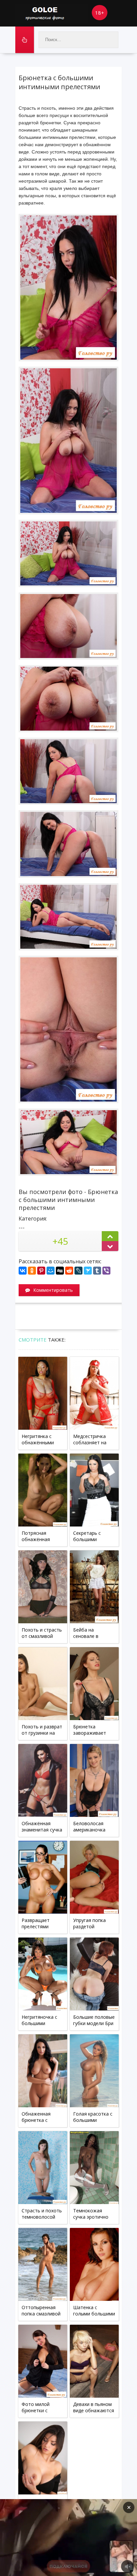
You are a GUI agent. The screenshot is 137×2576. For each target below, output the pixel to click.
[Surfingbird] (88, 1271)
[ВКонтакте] (23, 1271)
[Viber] (106, 1271)
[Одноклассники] (32, 1271)
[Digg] (60, 1271)
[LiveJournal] (78, 1271)
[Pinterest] (41, 1271)
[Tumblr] (97, 1271)
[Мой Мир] (51, 1271)
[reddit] (69, 1271)
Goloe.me (52, 13)
